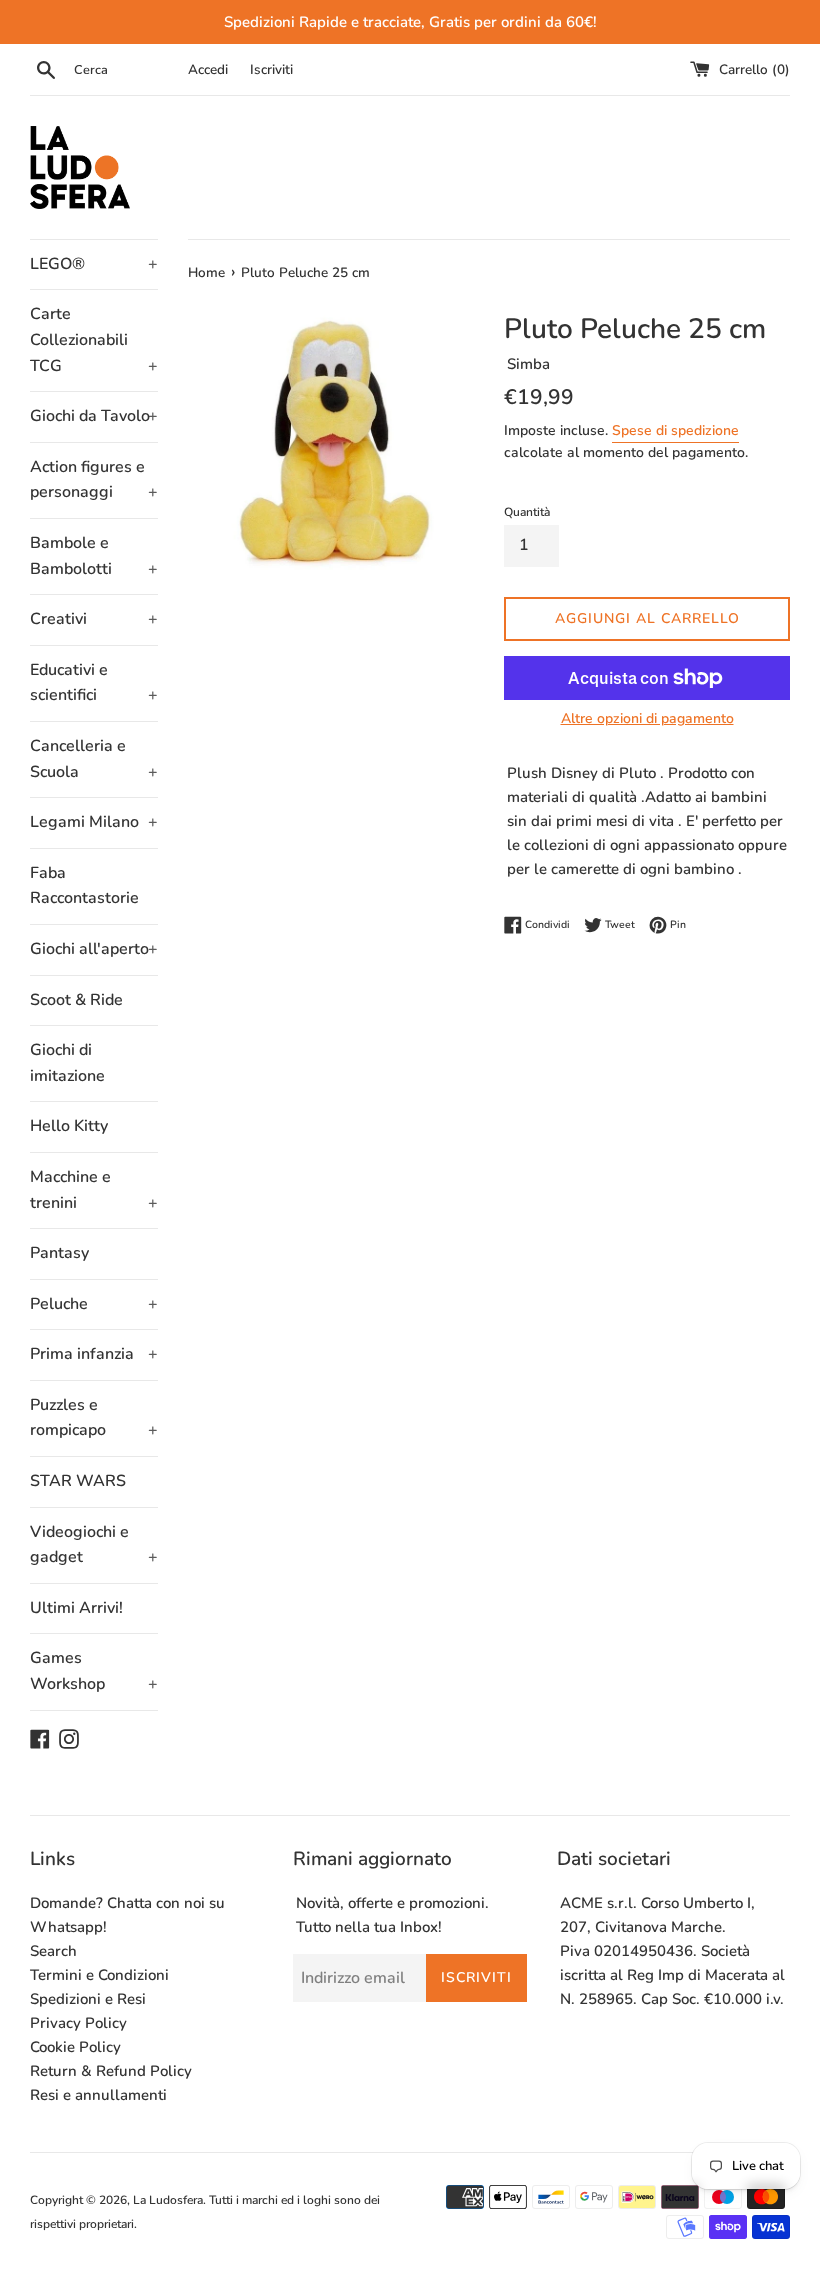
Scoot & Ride (76, 1000)
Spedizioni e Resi (88, 1999)
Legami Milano (94, 822)
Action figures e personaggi (94, 480)
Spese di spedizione (675, 430)
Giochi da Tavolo (94, 416)
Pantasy (59, 1253)
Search (53, 1951)
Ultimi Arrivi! (76, 1608)
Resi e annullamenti (98, 2095)
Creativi (94, 619)
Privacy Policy (78, 2023)
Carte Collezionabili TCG (94, 339)
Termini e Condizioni (99, 1975)
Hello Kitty (69, 1126)
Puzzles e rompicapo (94, 1418)
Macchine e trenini (94, 1190)
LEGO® (94, 264)
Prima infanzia (94, 1354)
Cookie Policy (75, 2047)
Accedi (208, 69)
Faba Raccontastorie (84, 886)
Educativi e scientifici (94, 683)
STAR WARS (78, 1481)
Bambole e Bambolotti (94, 556)
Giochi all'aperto (94, 949)
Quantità (527, 512)
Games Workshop (94, 1671)
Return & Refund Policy (111, 2071)
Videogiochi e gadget (94, 1545)
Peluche (94, 1304)
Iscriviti (271, 69)
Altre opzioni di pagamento (647, 718)
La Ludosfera (168, 2200)
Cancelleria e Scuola (94, 759)
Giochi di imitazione (67, 1063)
